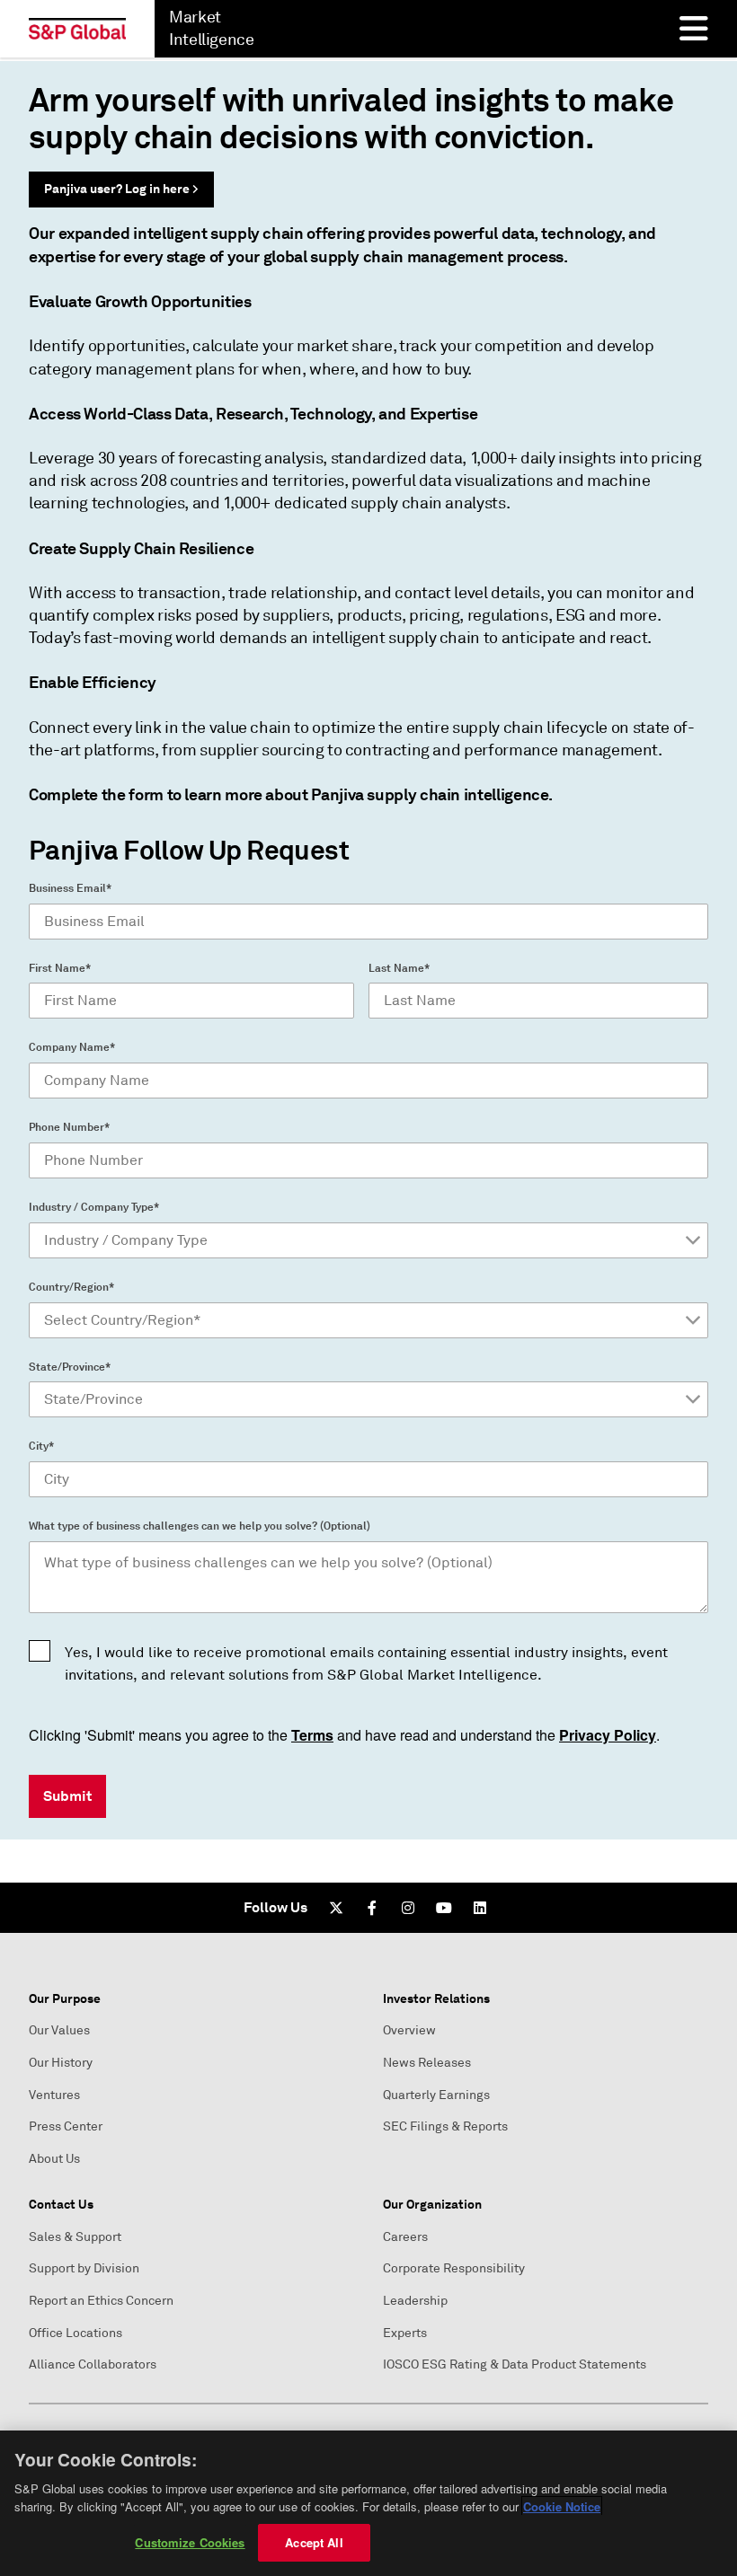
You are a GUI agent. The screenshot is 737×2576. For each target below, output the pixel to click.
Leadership (415, 2301)
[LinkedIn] (480, 1908)
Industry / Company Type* (94, 1207)
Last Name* (399, 968)
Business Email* (70, 888)
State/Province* (70, 1367)
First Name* (60, 968)
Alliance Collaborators (93, 2364)
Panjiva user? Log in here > (121, 189)
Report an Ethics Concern (101, 2301)
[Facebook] (372, 1908)
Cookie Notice (562, 2506)
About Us (54, 2159)
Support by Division (84, 2268)
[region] (368, 2503)
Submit (67, 1796)
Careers (405, 2237)
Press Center (66, 2126)
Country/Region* (71, 1287)
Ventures (54, 2095)
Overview (409, 2030)
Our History (61, 2063)
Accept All (314, 2542)
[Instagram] (408, 1908)
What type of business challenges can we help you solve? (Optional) (200, 1526)
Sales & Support (75, 2237)
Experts (405, 2333)
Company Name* (72, 1047)
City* (41, 1446)
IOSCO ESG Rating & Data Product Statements (515, 2364)
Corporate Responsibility (454, 2268)
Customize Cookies (190, 2542)
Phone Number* (69, 1127)
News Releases (427, 2063)
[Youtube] (444, 1908)
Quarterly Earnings (436, 2095)
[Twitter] (336, 1908)
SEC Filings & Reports (445, 2126)
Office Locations (75, 2333)
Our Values (59, 2030)
